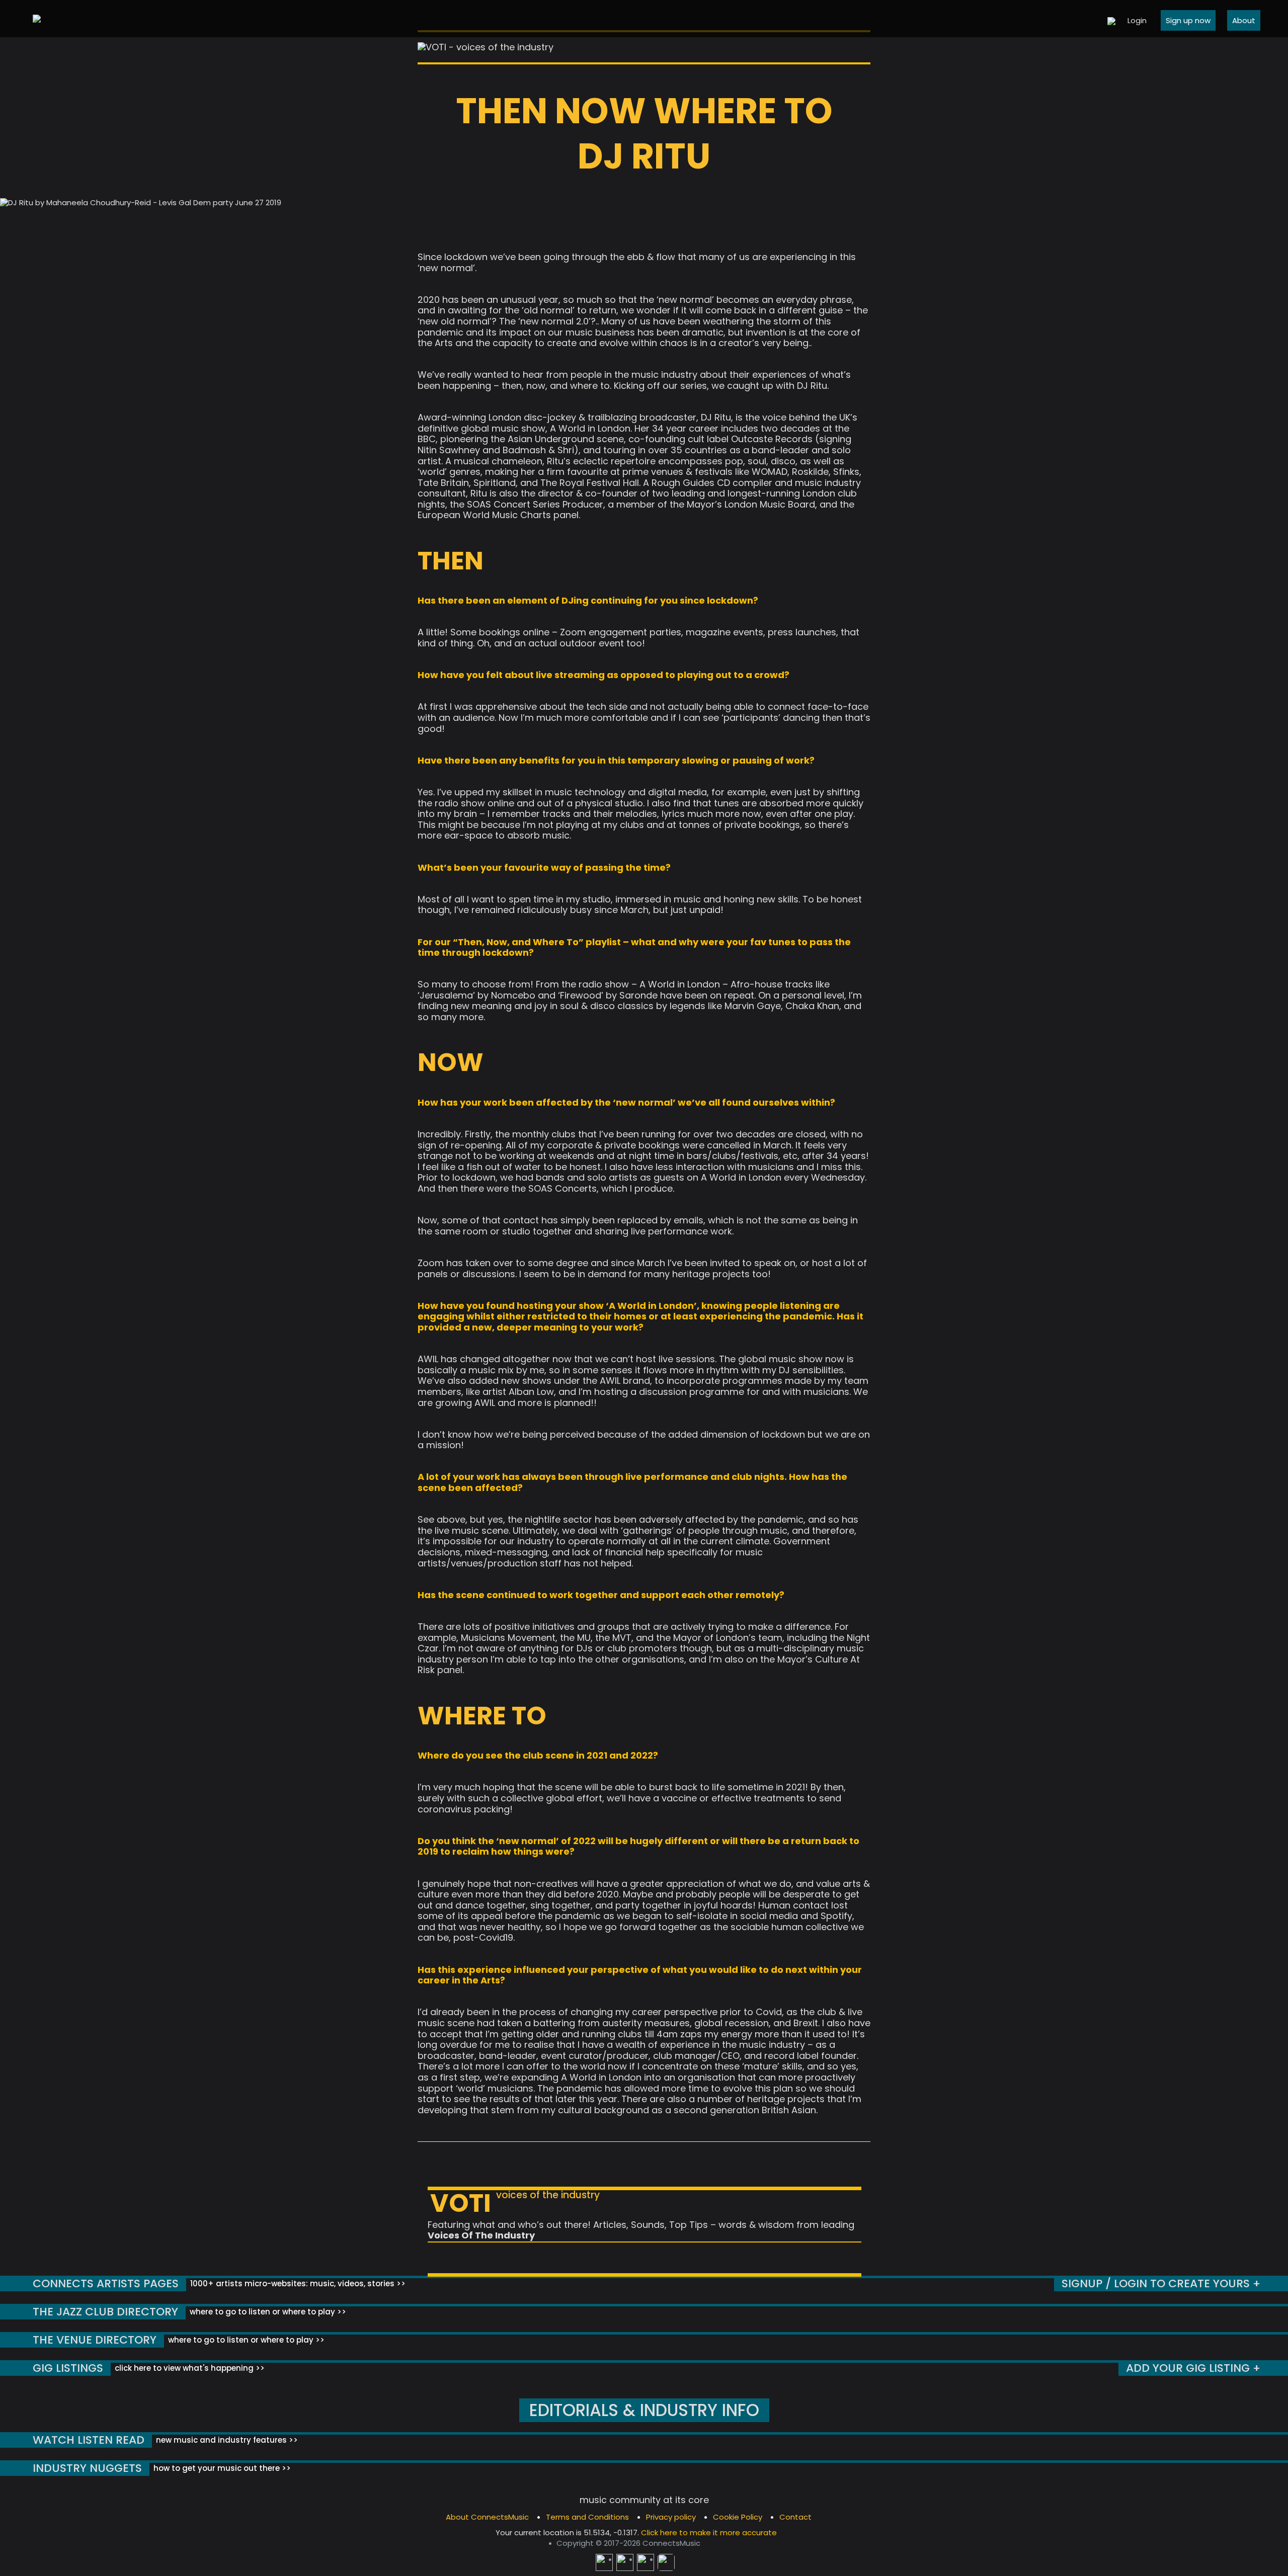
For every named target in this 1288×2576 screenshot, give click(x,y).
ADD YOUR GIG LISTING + (1193, 2368)
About (1244, 20)
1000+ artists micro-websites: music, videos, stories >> (297, 2283)
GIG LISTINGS (68, 2368)
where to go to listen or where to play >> (267, 2312)
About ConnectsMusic (487, 2517)
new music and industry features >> (226, 2440)
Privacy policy (671, 2517)
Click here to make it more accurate (709, 2532)
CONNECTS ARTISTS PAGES (106, 2283)
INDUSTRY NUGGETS (87, 2468)
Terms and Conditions (587, 2517)
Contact (795, 2517)
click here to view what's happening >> (189, 2368)
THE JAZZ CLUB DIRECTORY (105, 2312)
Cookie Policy (738, 2517)
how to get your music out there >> (221, 2468)
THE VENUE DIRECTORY (95, 2340)
